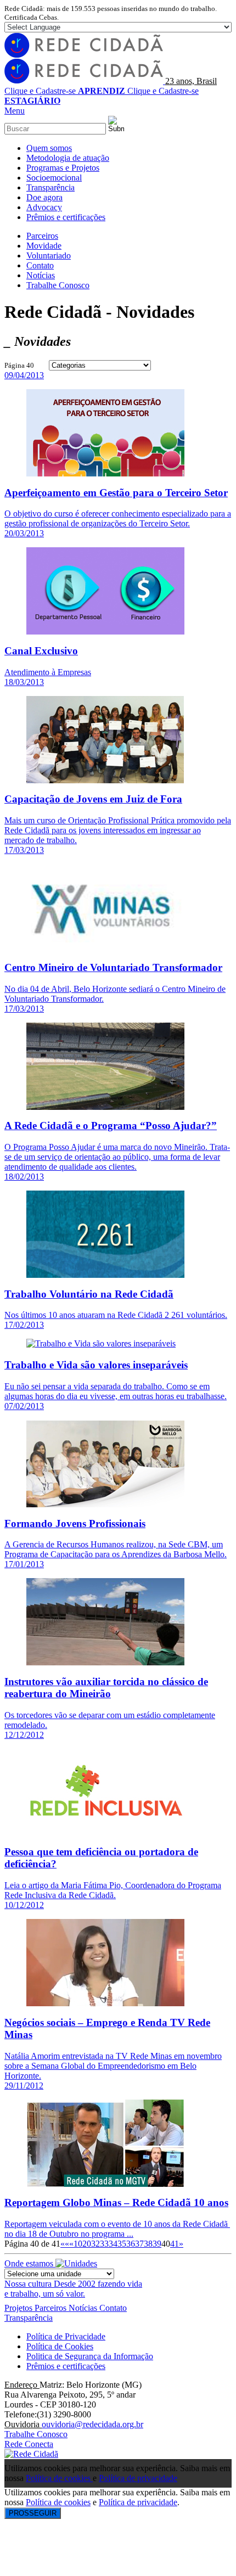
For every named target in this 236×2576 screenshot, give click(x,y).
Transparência (29, 2318)
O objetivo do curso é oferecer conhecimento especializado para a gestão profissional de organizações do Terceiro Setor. (118, 518)
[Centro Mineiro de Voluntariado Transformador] (105, 948)
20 (87, 2244)
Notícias (84, 2308)
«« (65, 2244)
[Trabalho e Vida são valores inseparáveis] (101, 1343)
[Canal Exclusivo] (105, 632)
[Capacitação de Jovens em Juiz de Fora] (105, 780)
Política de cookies (59, 2478)
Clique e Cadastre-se (65, 91)
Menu (15, 111)
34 (113, 2244)
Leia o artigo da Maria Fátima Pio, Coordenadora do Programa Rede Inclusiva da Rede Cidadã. (113, 1890)
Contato (113, 2308)
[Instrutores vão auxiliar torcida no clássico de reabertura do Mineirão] (105, 1662)
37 (139, 2244)
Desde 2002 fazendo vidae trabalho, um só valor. (73, 2289)
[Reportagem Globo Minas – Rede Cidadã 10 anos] (105, 2184)
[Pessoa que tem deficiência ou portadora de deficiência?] (105, 1833)
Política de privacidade (138, 2478)
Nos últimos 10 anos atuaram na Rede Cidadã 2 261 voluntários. (116, 1315)
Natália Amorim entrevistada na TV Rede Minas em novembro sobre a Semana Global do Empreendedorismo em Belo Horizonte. (113, 2066)
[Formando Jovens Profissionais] (105, 1504)
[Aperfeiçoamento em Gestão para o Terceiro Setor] (105, 473)
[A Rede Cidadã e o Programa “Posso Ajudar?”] (105, 1107)
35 (122, 2244)
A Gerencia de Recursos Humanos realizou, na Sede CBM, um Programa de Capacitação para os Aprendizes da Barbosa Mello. (116, 1549)
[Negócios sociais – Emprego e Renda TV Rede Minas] (105, 2003)
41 (175, 2244)
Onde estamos (30, 2263)
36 (131, 2244)
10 (78, 2244)
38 (148, 2244)
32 (95, 2244)
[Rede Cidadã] (31, 2454)
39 (157, 2244)
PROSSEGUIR (33, 2513)
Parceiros (52, 2308)
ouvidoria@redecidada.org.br (92, 2424)
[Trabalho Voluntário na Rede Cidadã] (105, 1275)
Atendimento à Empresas (48, 672)
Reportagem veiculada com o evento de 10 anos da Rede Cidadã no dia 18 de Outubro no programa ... (117, 2229)
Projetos (19, 2308)
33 (104, 2244)
